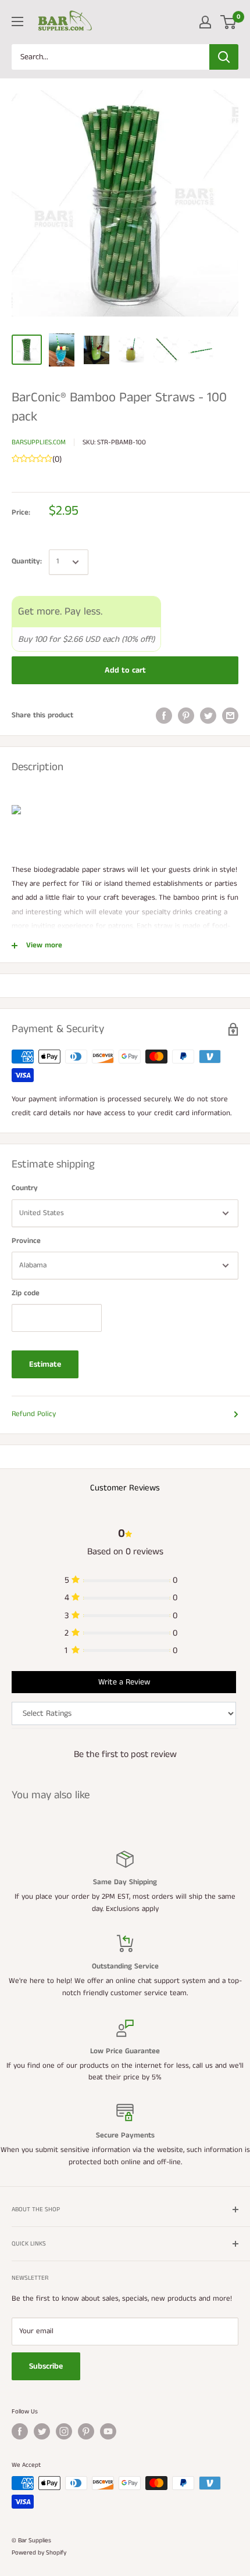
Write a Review (124, 1682)
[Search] (224, 57)
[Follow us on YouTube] (108, 2431)
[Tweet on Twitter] (208, 716)
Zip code (26, 1293)
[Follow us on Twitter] (42, 2431)
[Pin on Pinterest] (186, 716)
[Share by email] (230, 716)
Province (26, 1241)
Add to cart (125, 670)
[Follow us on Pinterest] (86, 2431)
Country (25, 1188)
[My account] (205, 22)
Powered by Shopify (39, 2553)
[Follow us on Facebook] (20, 2431)
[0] (229, 22)
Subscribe (46, 2366)
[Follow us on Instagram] (64, 2431)
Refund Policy (34, 1414)
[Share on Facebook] (164, 716)
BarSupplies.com (39, 442)
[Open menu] (17, 21)
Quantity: (27, 561)
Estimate (45, 1364)
